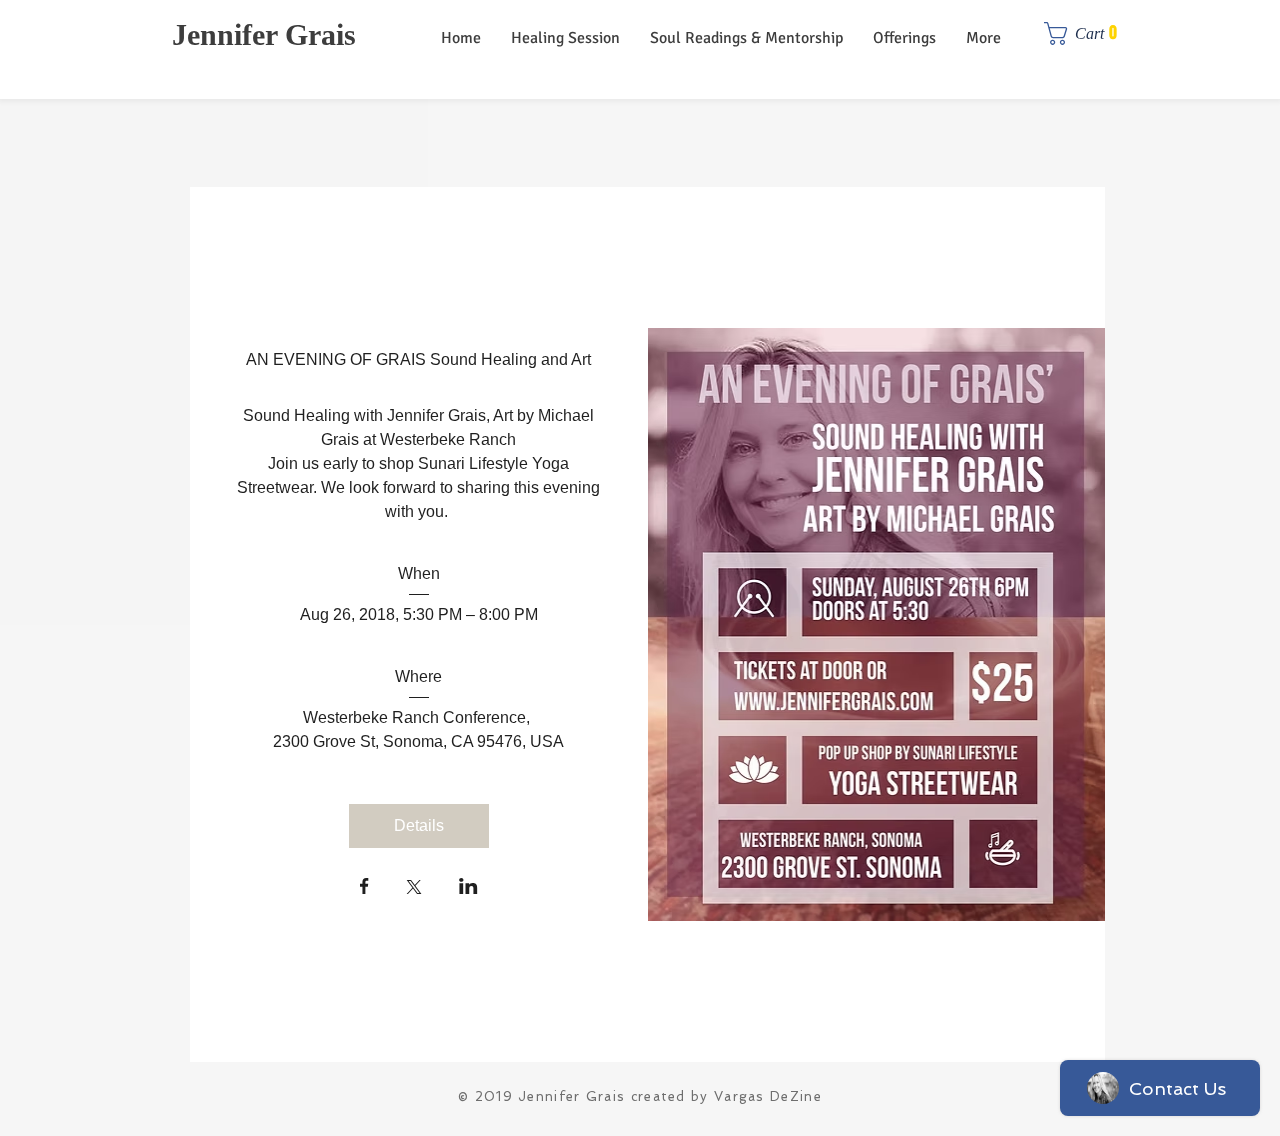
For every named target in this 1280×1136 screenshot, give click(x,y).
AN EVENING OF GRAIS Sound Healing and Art (418, 359)
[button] (1087, 33)
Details (419, 825)
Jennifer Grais (264, 34)
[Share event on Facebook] (364, 888)
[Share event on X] (414, 889)
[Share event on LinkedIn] (468, 888)
